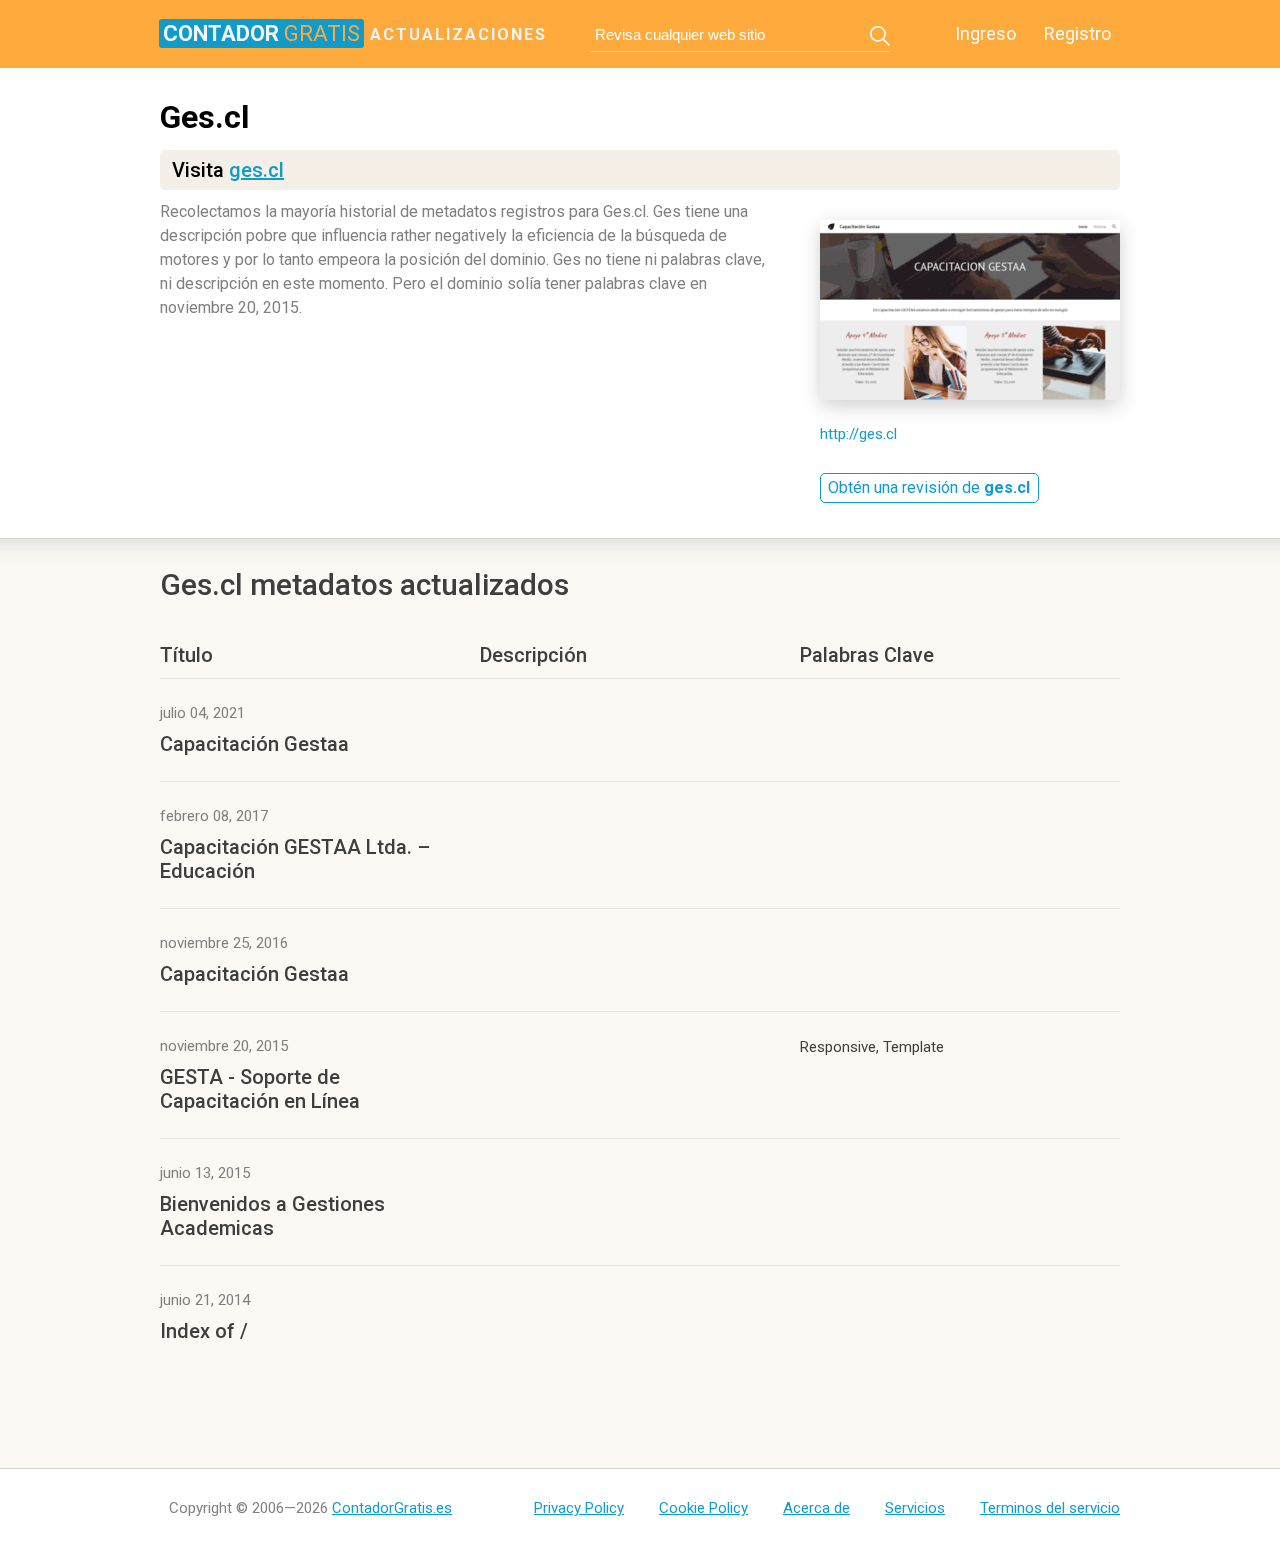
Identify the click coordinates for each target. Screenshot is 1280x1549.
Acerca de (816, 1508)
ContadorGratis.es (392, 1508)
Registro (1077, 33)
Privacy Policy (579, 1508)
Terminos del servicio (1050, 1508)
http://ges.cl (858, 434)
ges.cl (256, 170)
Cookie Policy (703, 1508)
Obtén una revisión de (929, 487)
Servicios (915, 1508)
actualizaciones (355, 33)
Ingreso (985, 33)
